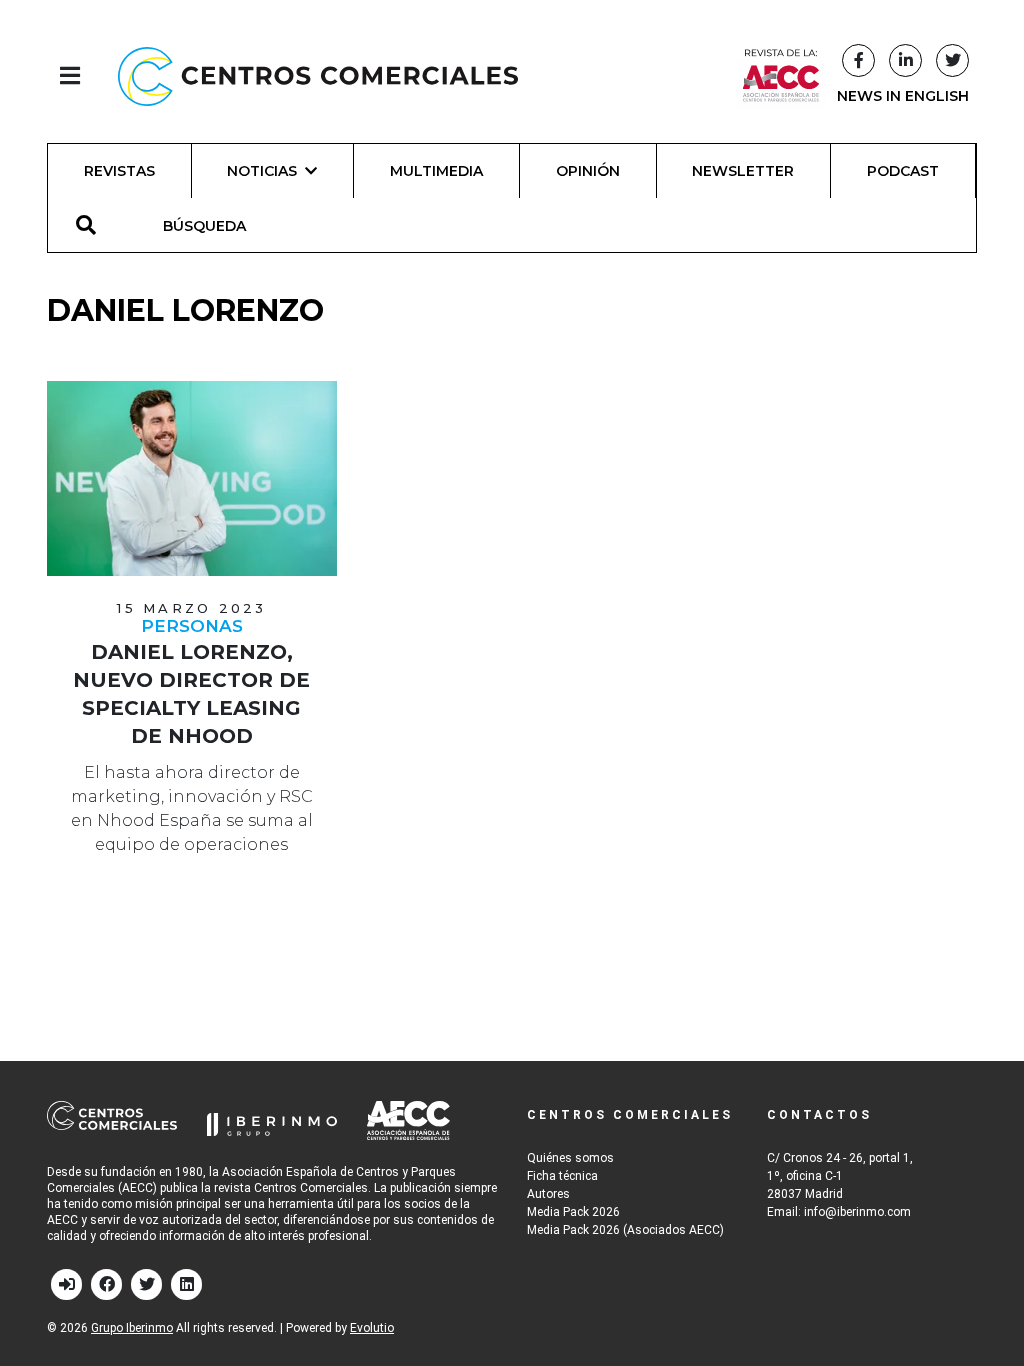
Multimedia (436, 171)
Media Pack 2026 (573, 1212)
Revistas (119, 171)
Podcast (903, 171)
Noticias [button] (262, 171)
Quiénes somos (570, 1158)
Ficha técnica (562, 1176)
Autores (548, 1194)
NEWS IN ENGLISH (903, 96)
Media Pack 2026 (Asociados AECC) (625, 1230)
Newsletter (743, 171)
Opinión (588, 171)
